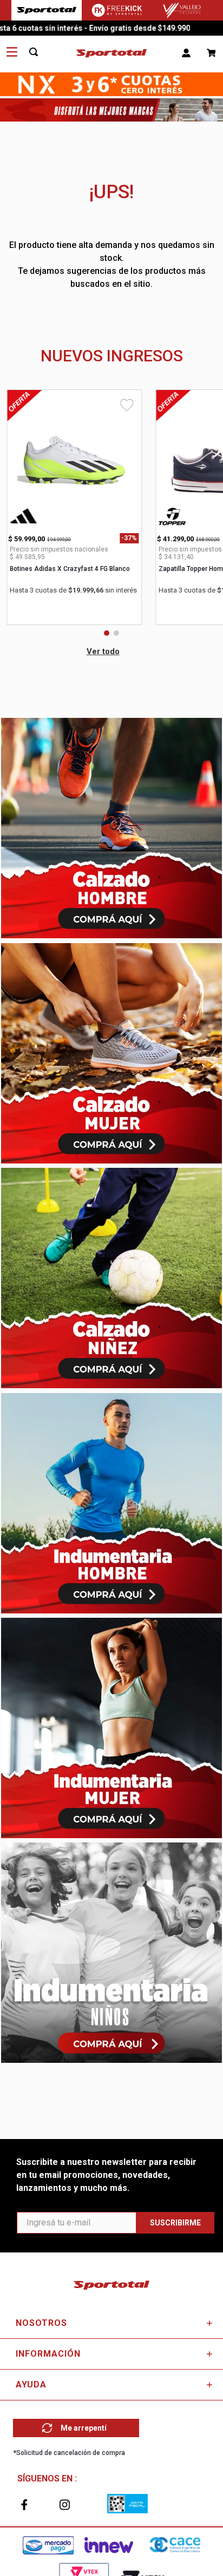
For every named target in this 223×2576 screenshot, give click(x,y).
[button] (107, 633)
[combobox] (40, 52)
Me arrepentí (84, 2428)
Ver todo (103, 651)
